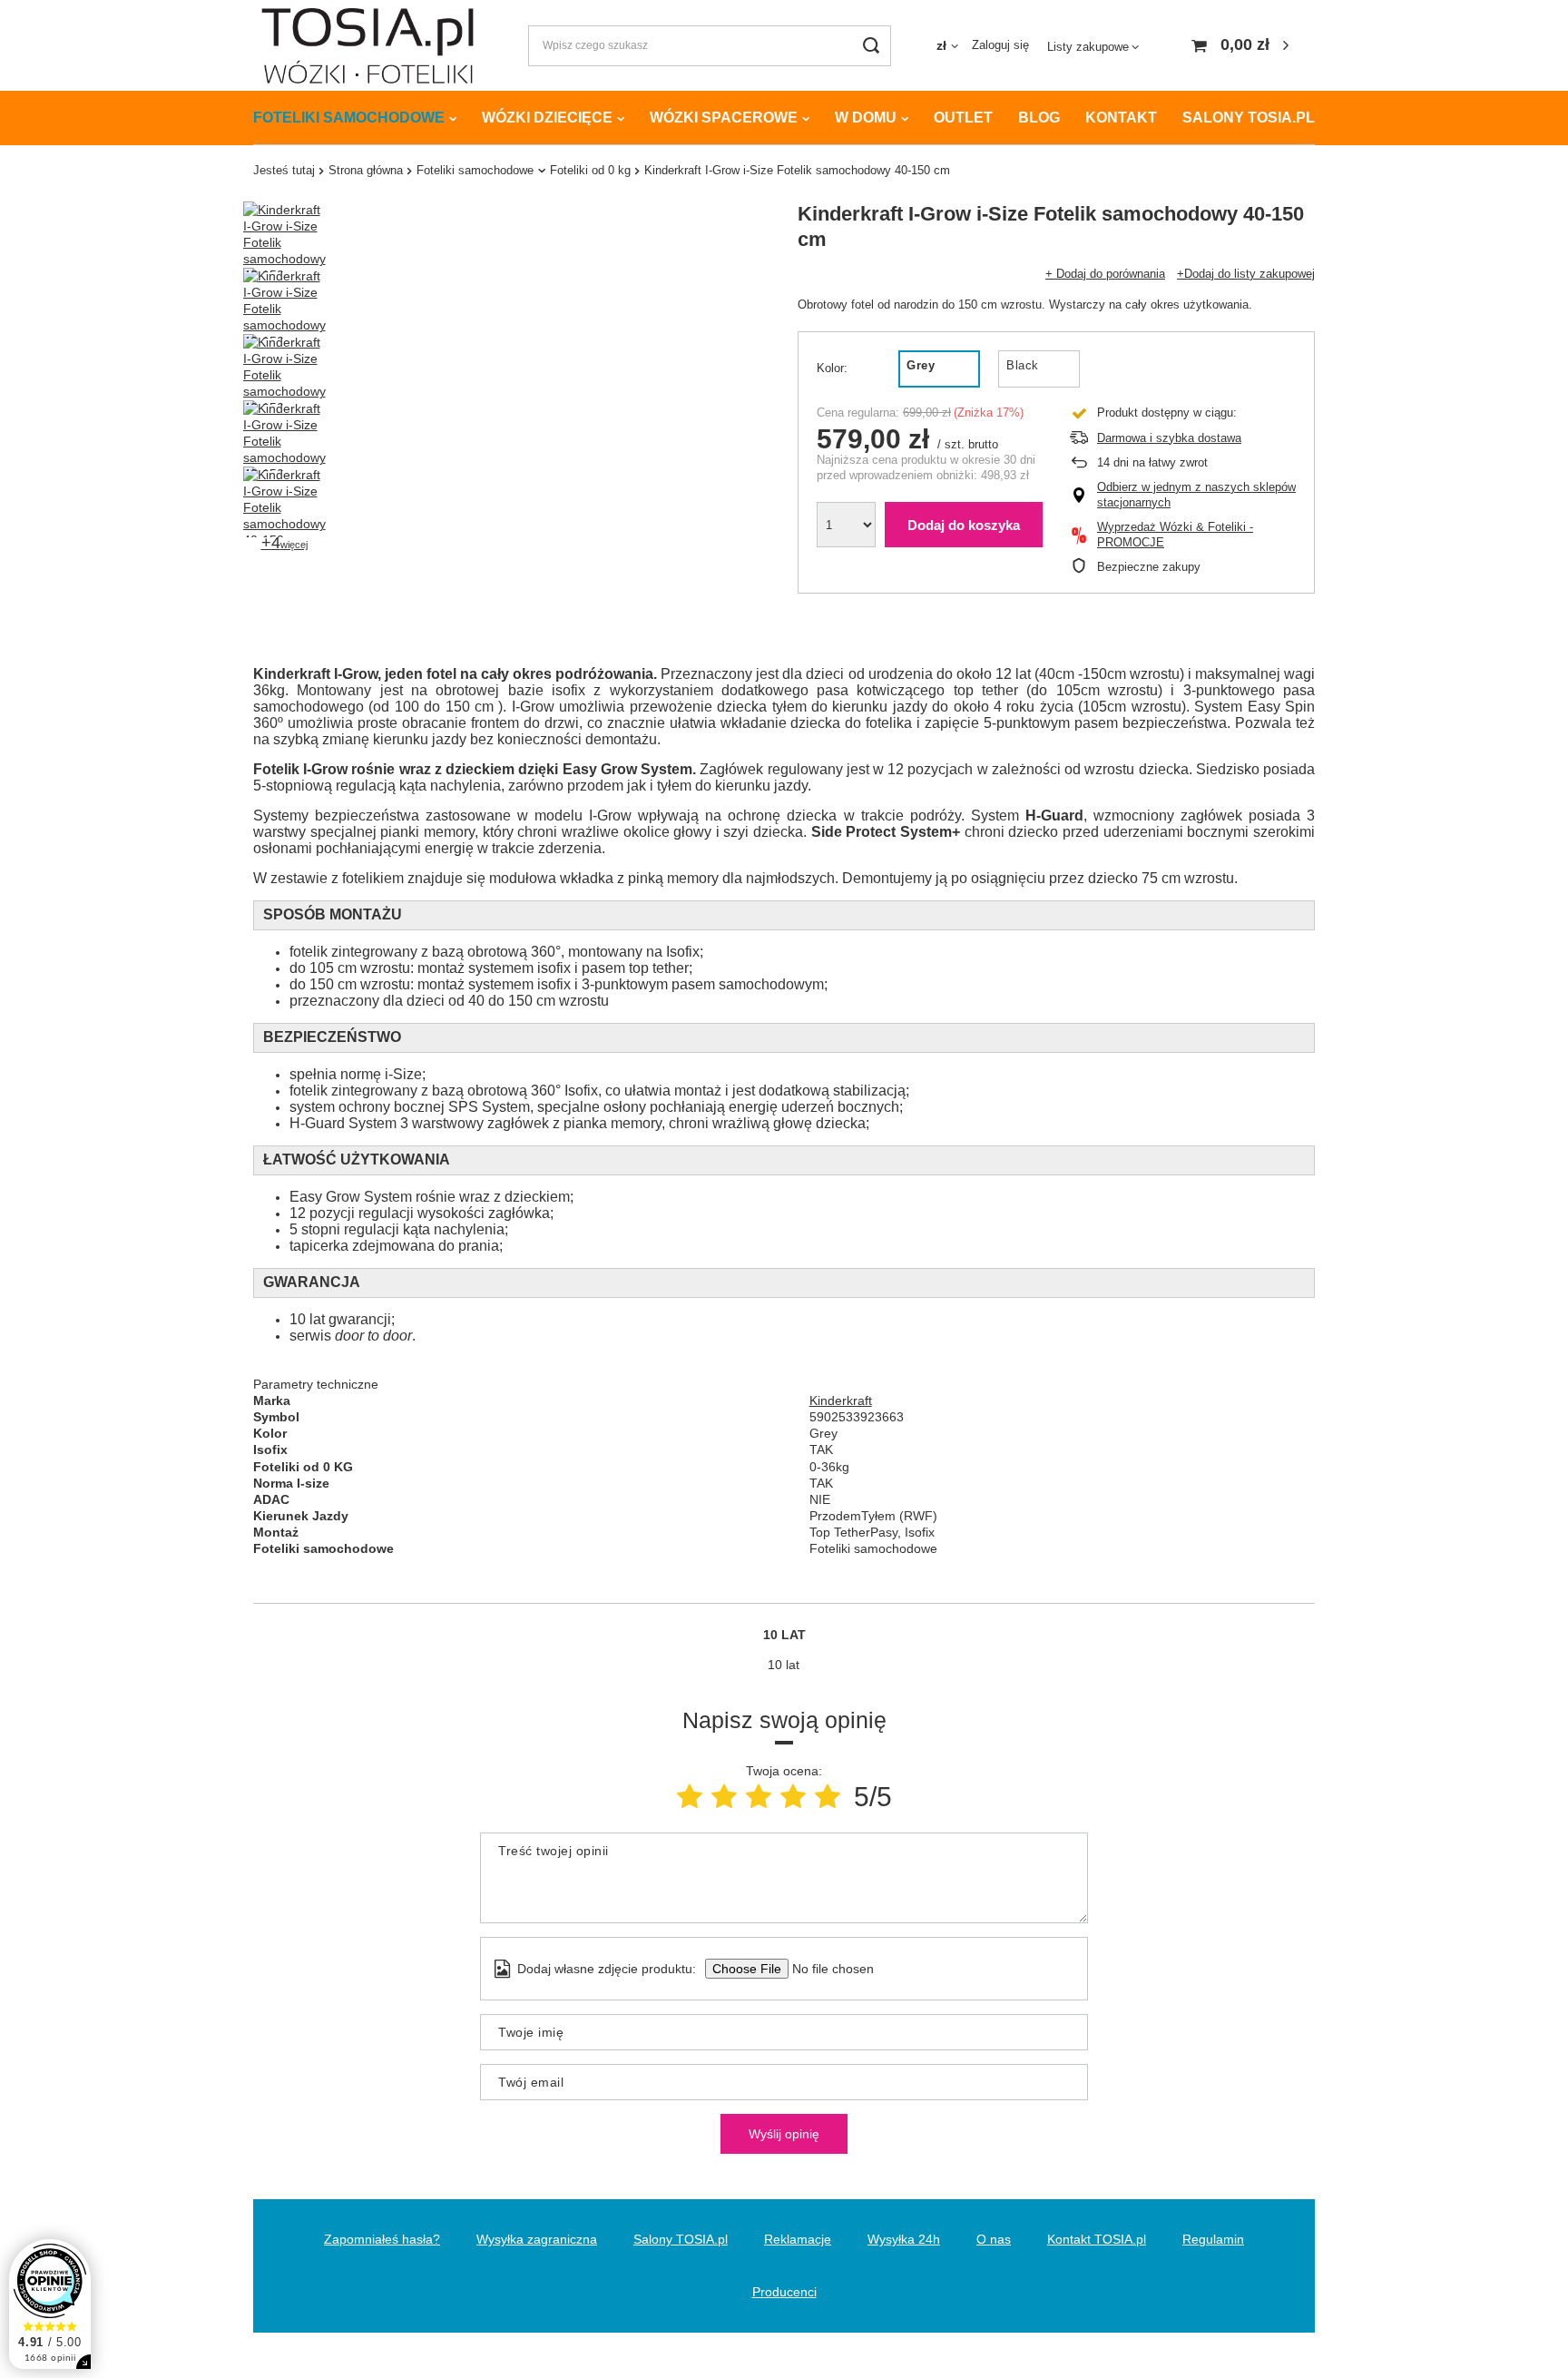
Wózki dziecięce (547, 118)
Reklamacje (798, 2239)
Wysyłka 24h (904, 2239)
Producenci (784, 2292)
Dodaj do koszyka (964, 525)
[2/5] (724, 1797)
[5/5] (828, 1797)
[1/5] (690, 1797)
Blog (1039, 118)
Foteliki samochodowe (349, 118)
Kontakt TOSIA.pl (1097, 2239)
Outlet (963, 118)
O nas (994, 2239)
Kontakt (1121, 118)
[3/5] (759, 1797)
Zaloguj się (1000, 45)
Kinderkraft (841, 1400)
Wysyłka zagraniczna (537, 2239)
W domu (866, 118)
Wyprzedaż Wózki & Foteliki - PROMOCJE (1175, 535)
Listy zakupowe (1088, 47)
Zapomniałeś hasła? (382, 2239)
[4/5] (793, 1797)
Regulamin (1213, 2239)
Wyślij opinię (784, 2134)
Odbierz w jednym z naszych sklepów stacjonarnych (1196, 495)
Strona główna (366, 170)
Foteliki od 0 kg (590, 170)
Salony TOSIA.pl (1249, 118)
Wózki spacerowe (724, 118)
